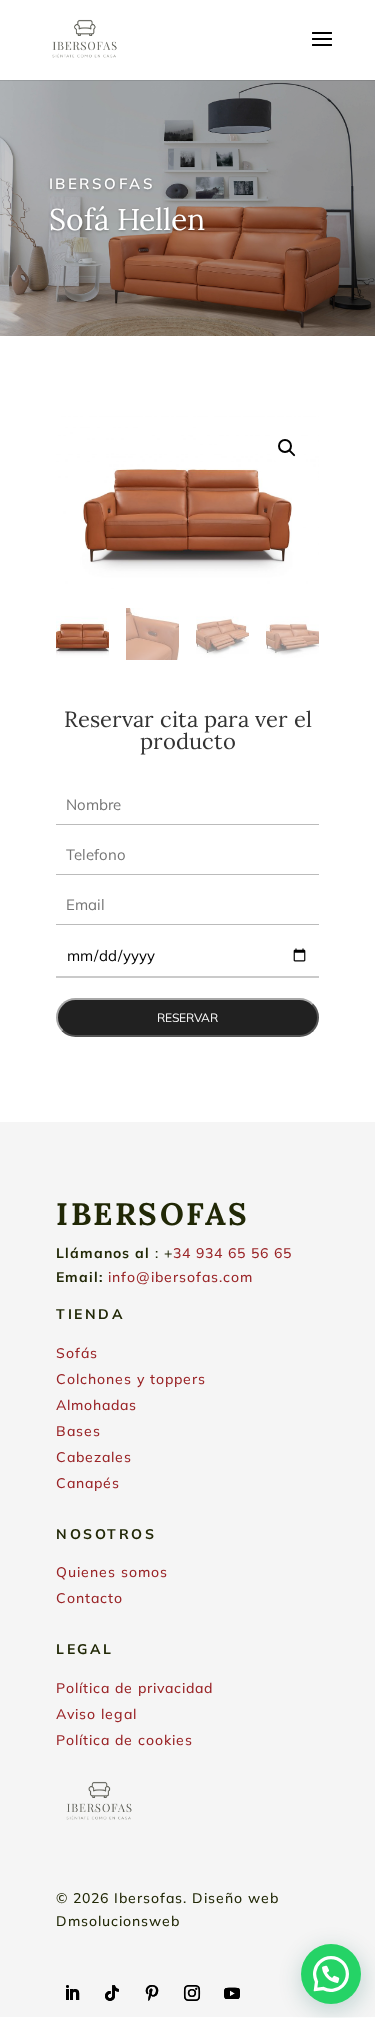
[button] (287, 448)
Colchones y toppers (131, 1379)
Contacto (89, 1598)
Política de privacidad (134, 1688)
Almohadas (96, 1405)
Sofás (77, 1353)
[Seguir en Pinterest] (152, 1993)
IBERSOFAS (102, 183)
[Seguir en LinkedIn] (72, 1993)
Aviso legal (96, 1714)
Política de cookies (124, 1740)
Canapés (88, 1483)
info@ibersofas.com (180, 1277)
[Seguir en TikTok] (112, 1993)
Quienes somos (112, 1572)
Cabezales (94, 1457)
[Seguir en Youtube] (232, 1993)
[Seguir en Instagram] (192, 1993)
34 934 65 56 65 (232, 1253)
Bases (78, 1431)
